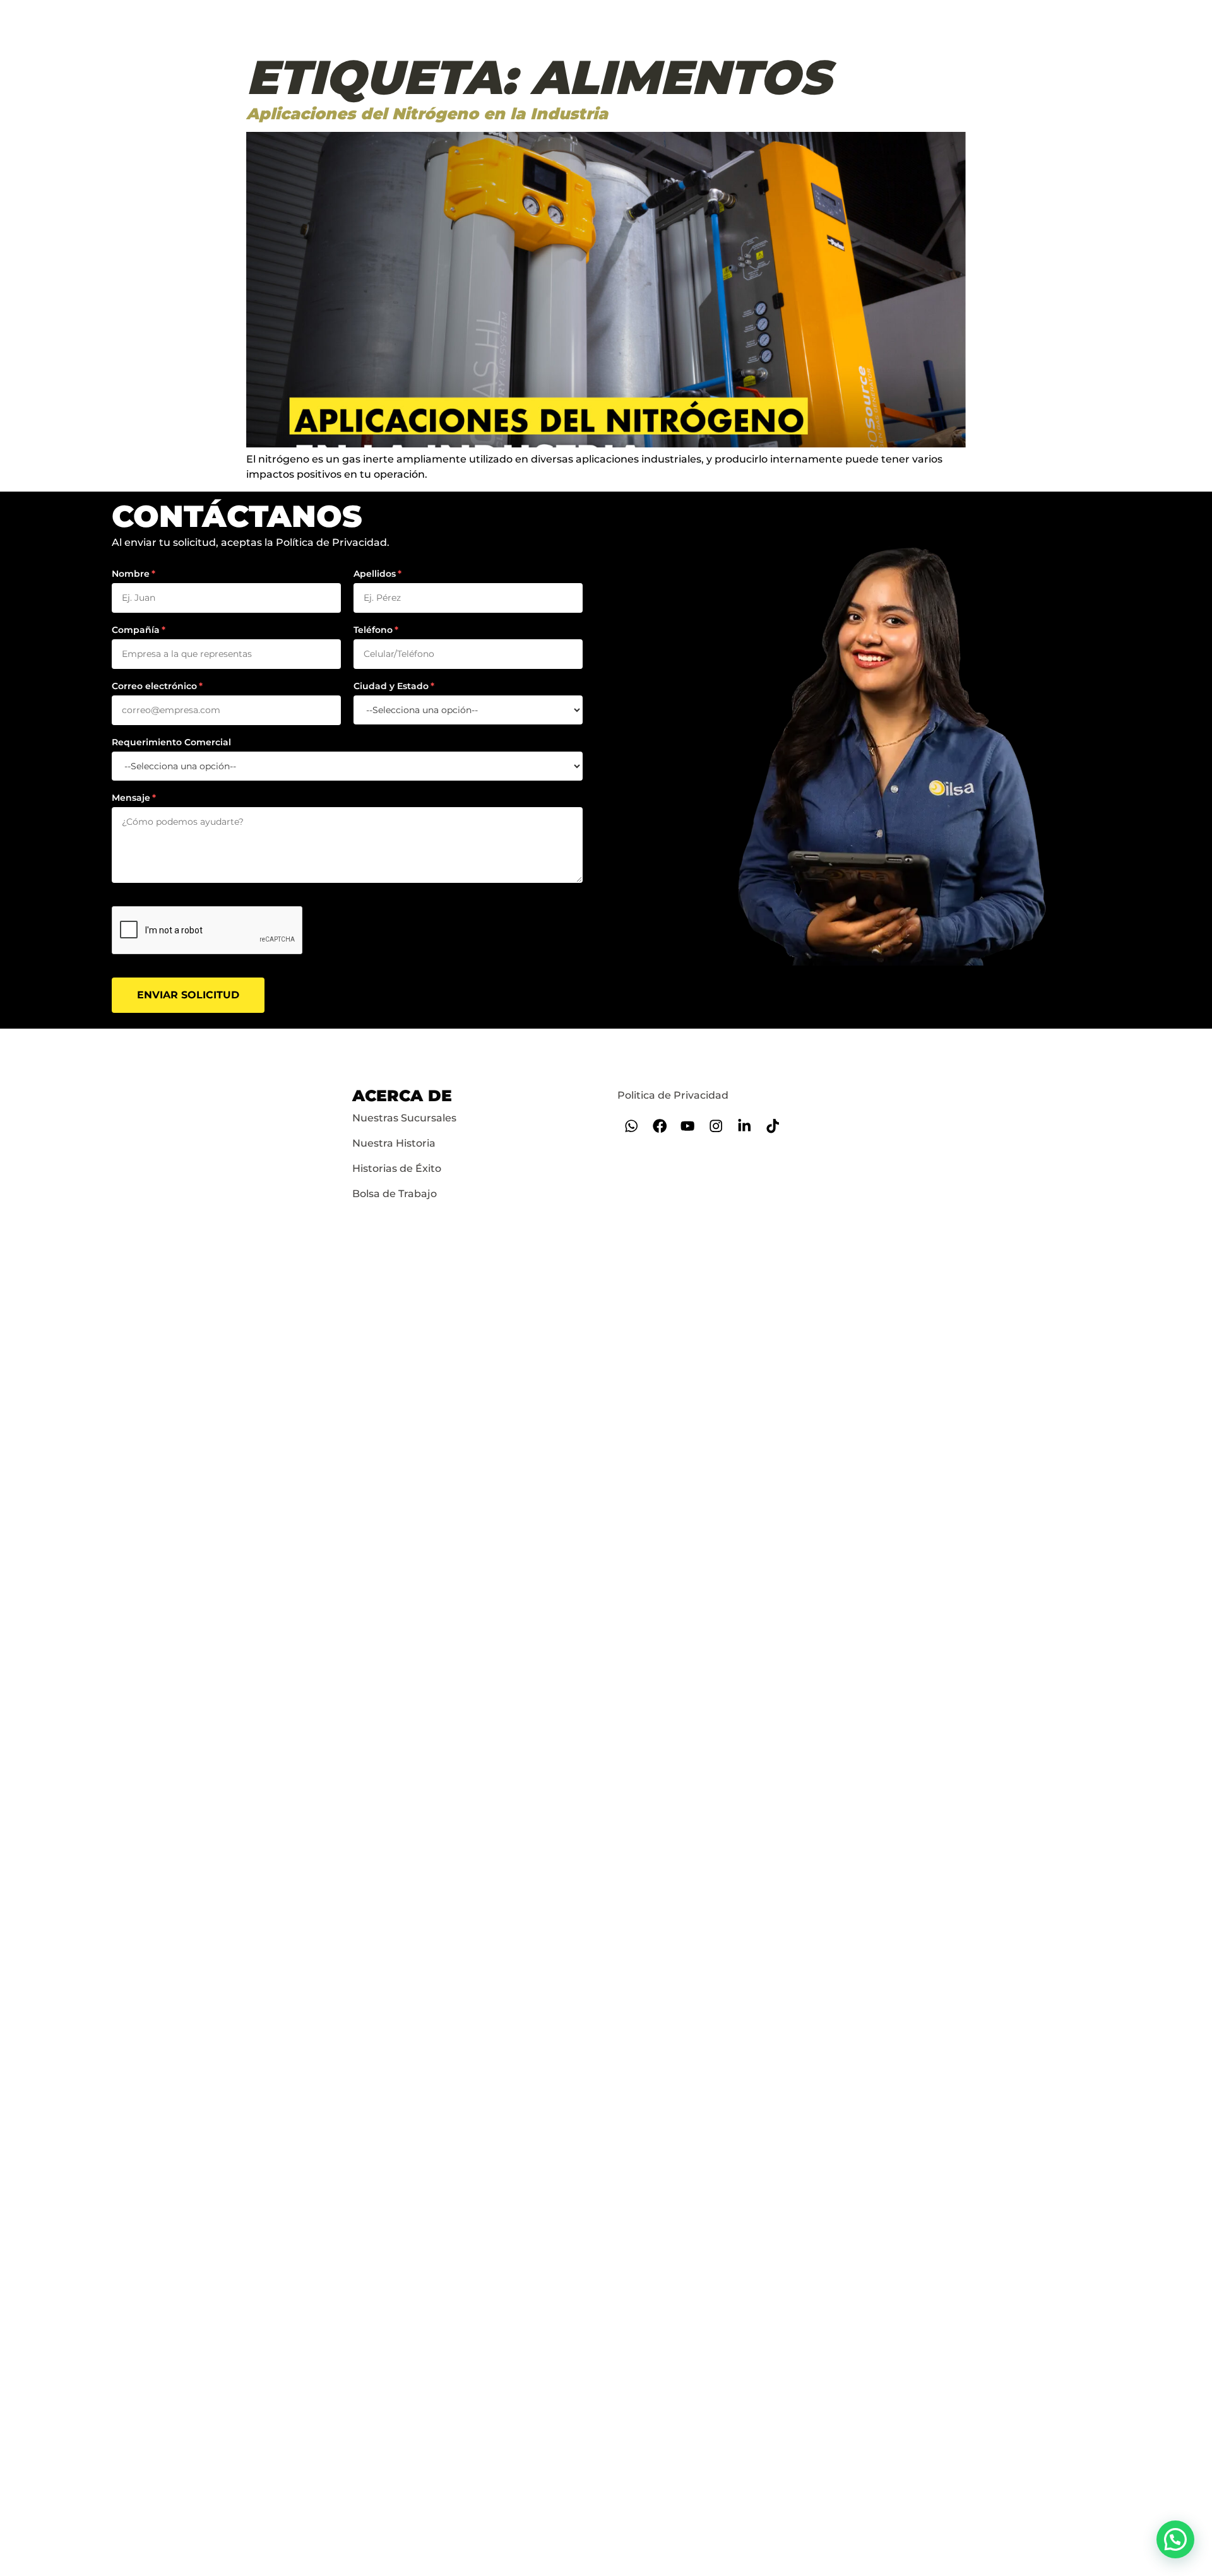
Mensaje (131, 798)
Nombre (131, 574)
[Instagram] (716, 1126)
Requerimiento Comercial (171, 742)
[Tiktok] (773, 1126)
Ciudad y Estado (391, 686)
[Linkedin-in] (745, 1126)
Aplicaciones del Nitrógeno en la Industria (427, 114)
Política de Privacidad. (333, 542)
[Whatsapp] (632, 1126)
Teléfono (373, 630)
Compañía (136, 630)
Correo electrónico (154, 686)
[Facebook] (659, 1126)
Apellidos (375, 574)
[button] (1175, 2539)
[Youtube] (688, 1126)
